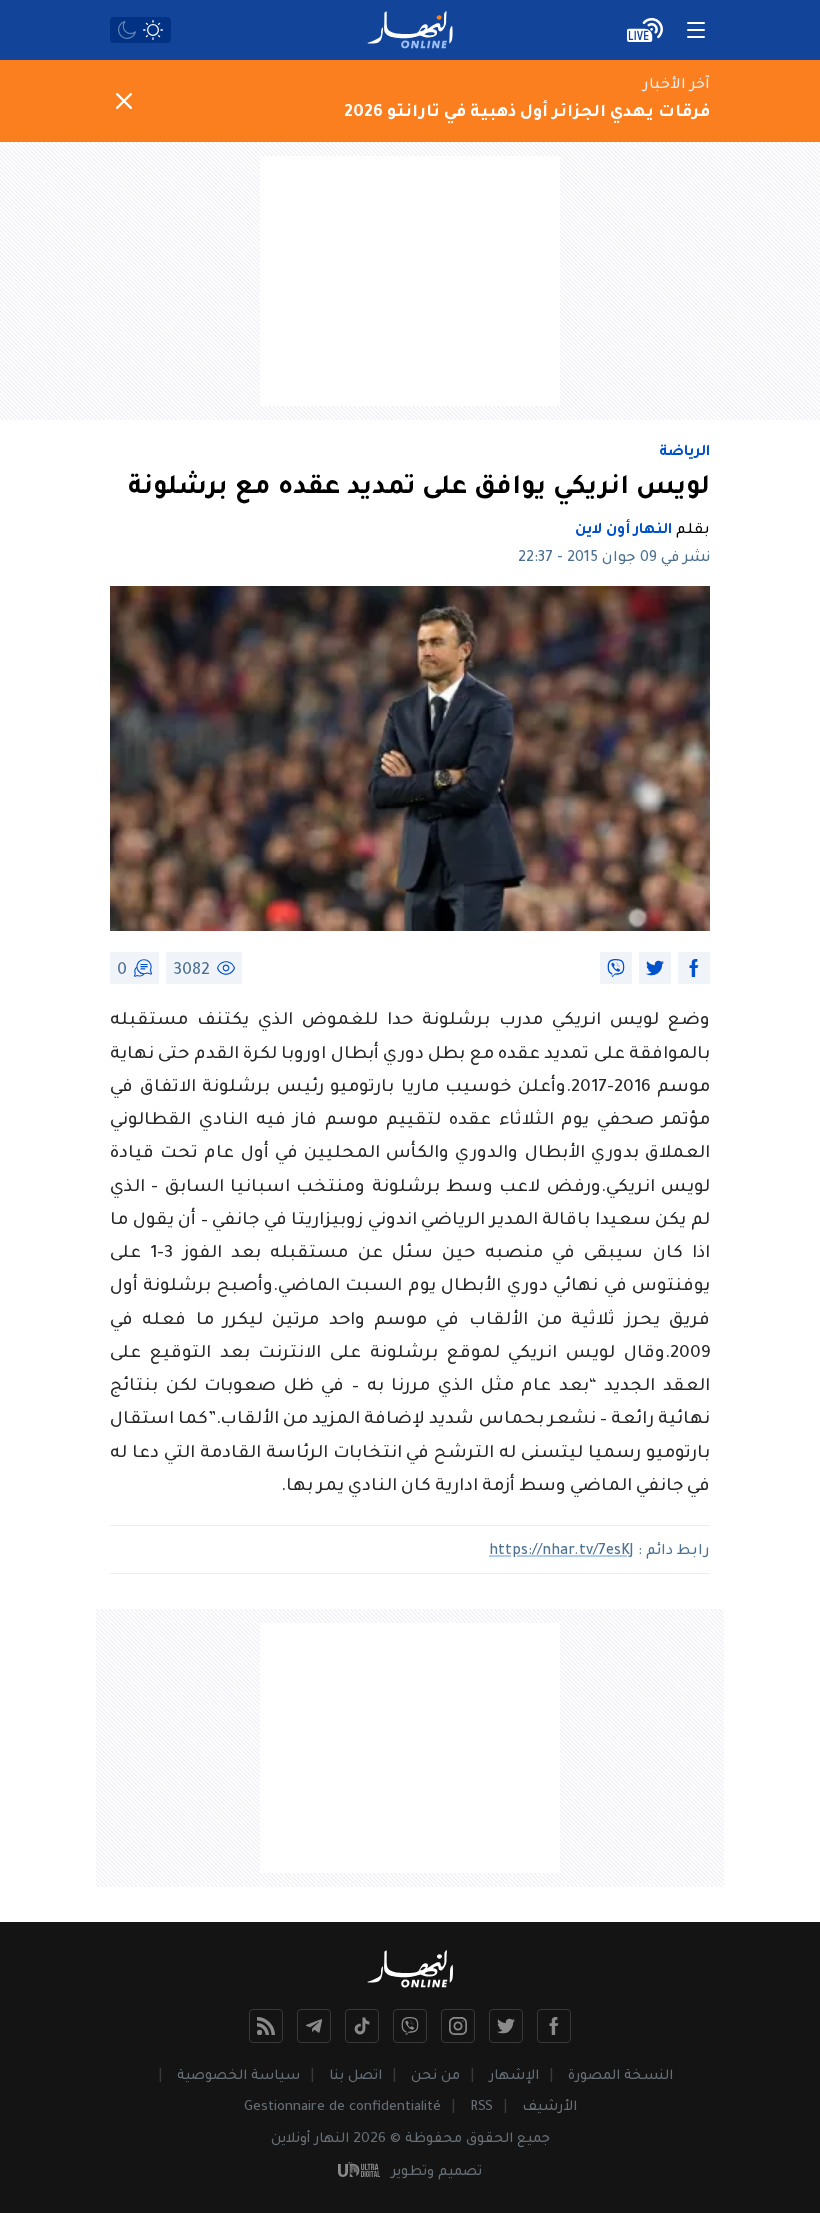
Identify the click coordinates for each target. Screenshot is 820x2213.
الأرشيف (549, 2107)
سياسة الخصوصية (238, 2076)
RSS (481, 2107)
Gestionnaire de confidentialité (342, 2107)
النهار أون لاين (623, 531)
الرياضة (684, 453)
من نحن (435, 2076)
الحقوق (489, 2139)
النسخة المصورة (620, 2076)
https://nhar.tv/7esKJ (561, 1552)
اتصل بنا (355, 2076)
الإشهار (514, 2076)
